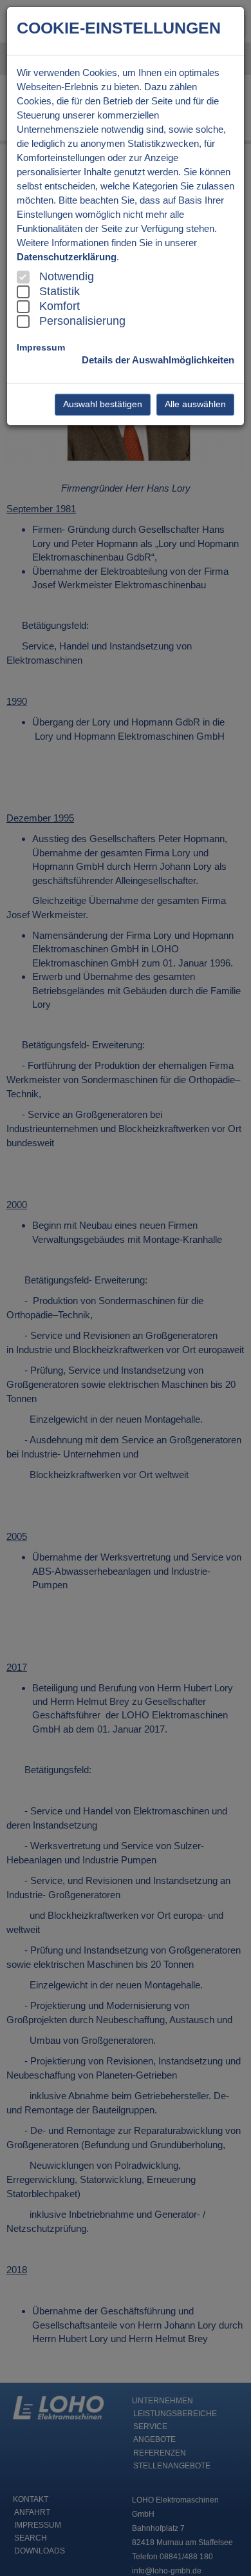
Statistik (60, 291)
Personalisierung (82, 321)
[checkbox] (23, 277)
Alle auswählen (195, 404)
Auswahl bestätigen (103, 404)
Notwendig (67, 276)
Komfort (60, 306)
